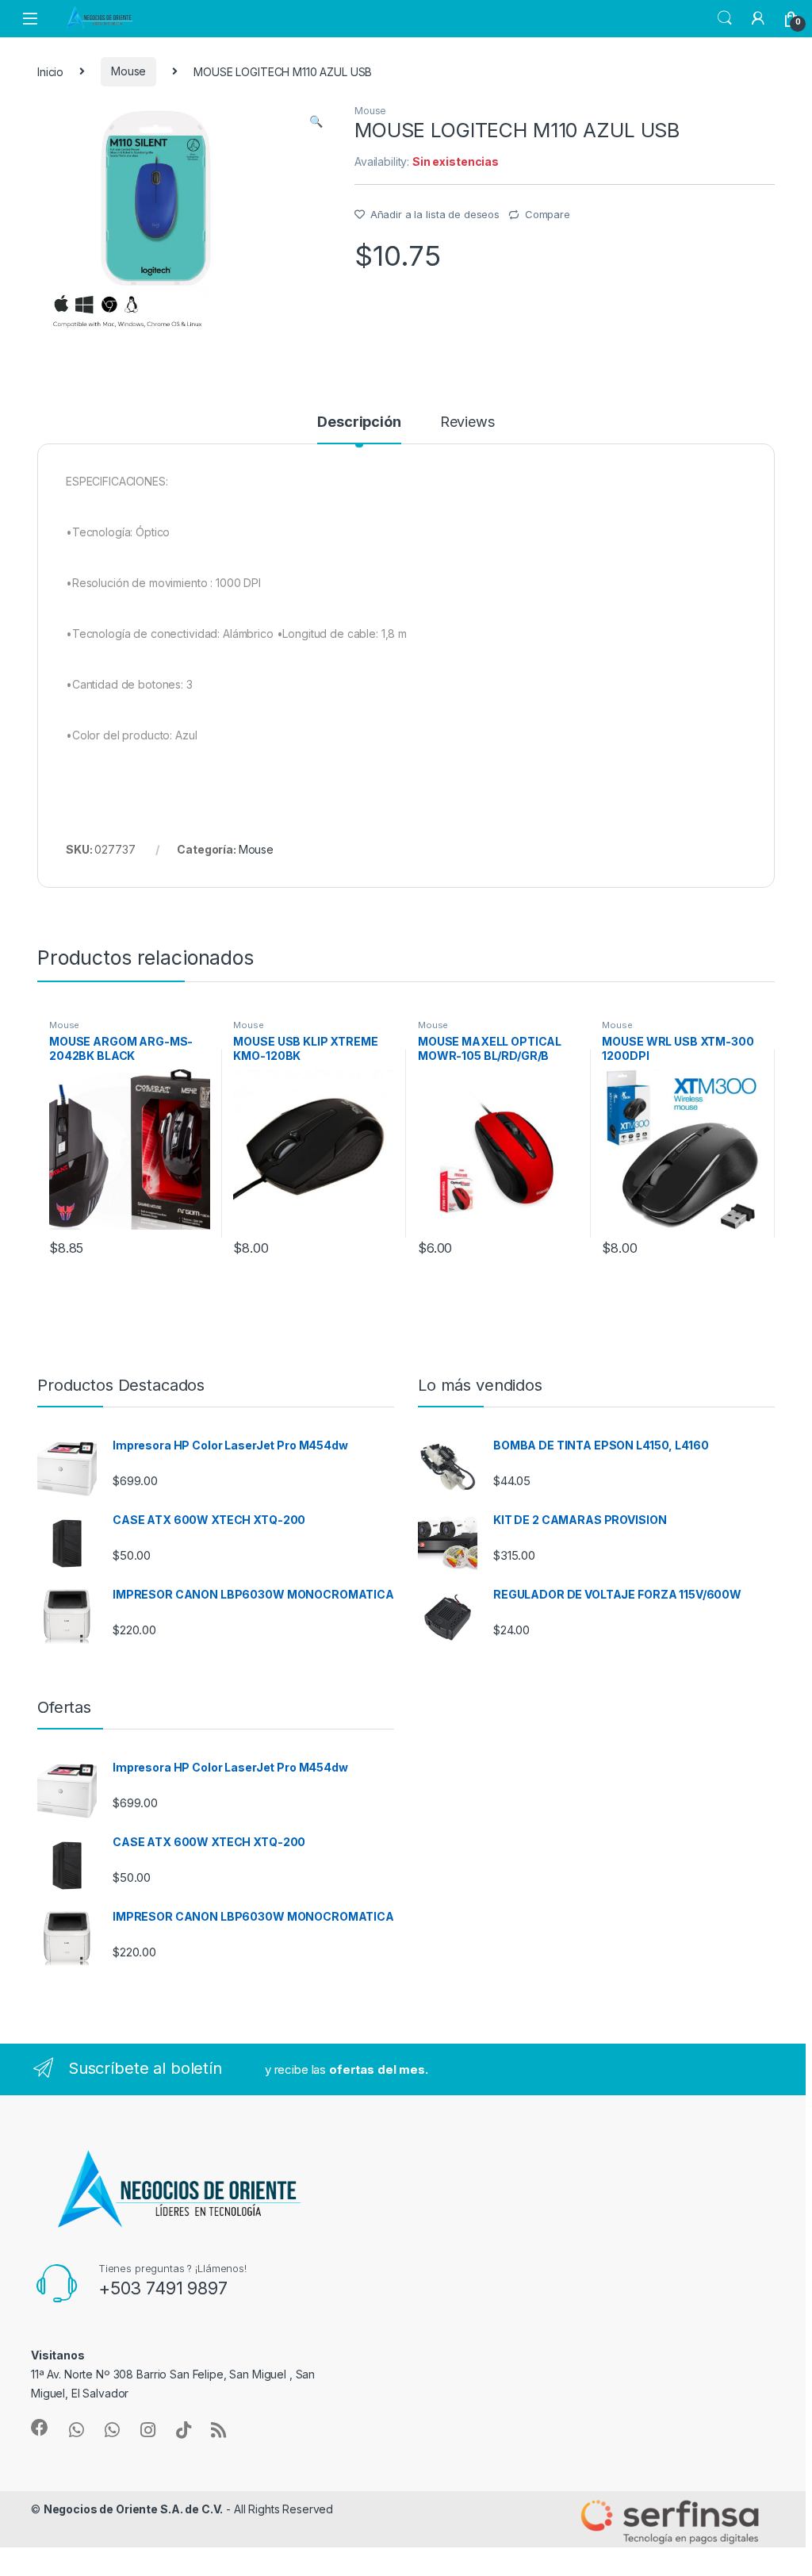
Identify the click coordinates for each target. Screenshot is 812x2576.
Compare (548, 214)
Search (725, 18)
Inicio (50, 71)
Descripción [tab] (359, 422)
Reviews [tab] (467, 422)
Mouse (128, 71)
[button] (316, 121)
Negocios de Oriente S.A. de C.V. (134, 2509)
